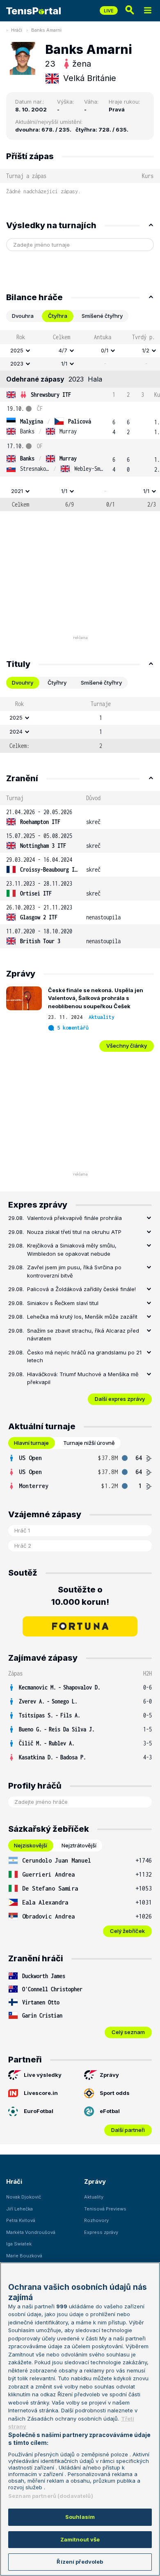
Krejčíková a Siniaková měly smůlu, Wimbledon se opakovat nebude (72, 1250)
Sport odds (115, 2093)
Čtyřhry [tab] (57, 683)
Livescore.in (41, 2093)
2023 (17, 363)
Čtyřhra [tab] (58, 316)
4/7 (63, 350)
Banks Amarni (46, 30)
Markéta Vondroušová (31, 2232)
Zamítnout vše (80, 2539)
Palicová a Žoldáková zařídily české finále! (81, 1289)
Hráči (17, 30)
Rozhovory (96, 2220)
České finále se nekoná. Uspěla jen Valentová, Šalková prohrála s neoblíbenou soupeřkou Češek (96, 998)
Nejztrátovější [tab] (79, 1845)
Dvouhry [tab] (23, 683)
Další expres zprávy (120, 1399)
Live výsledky (43, 2075)
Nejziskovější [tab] (31, 1845)
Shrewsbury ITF (51, 395)
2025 (17, 350)
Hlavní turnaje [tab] (31, 1443)
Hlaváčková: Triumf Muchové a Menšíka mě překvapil (83, 1378)
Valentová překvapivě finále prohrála (74, 1218)
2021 (17, 491)
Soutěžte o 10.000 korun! (80, 1596)
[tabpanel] (80, 421)
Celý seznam (128, 2032)
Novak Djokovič (24, 2197)
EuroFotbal (39, 2111)
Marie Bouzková (24, 2256)
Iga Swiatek (19, 2244)
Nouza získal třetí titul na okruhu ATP (74, 1232)
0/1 (105, 350)
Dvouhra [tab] (23, 316)
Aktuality (102, 1017)
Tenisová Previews (105, 2209)
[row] (80, 351)
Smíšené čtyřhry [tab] (102, 316)
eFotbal (110, 2111)
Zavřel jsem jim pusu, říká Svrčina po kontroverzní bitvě (74, 1271)
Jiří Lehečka (19, 2209)
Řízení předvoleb (80, 2562)
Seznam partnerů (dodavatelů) (51, 2496)
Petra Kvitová (21, 2220)
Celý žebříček (127, 1931)
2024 (16, 731)
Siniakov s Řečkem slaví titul (63, 1303)
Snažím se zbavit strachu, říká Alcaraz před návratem (83, 1335)
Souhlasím (80, 2517)
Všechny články (127, 1046)
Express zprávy (101, 2232)
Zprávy (109, 2075)
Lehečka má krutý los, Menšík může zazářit (82, 1317)
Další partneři (128, 2130)
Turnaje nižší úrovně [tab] (89, 1443)
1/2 (146, 350)
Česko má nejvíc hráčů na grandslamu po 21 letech (84, 1356)
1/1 (64, 363)
